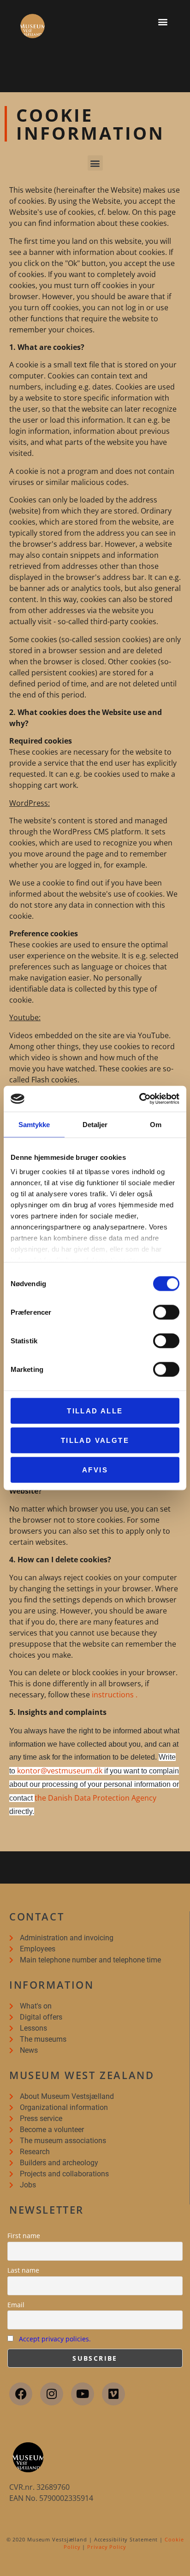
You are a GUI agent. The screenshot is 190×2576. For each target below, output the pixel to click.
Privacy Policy (107, 2547)
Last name (23, 2270)
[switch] (166, 1312)
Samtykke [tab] (34, 1124)
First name (24, 2236)
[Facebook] (21, 2394)
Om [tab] (156, 1124)
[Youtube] (83, 2394)
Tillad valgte (95, 1440)
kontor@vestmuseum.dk (60, 1771)
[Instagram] (52, 2394)
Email (16, 2305)
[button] (163, 21)
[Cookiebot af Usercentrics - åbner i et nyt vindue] (139, 1099)
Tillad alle (95, 1410)
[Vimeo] (113, 2394)
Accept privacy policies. (55, 2339)
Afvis (95, 1469)
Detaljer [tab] (95, 1124)
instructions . (115, 1695)
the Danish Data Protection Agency (95, 1798)
